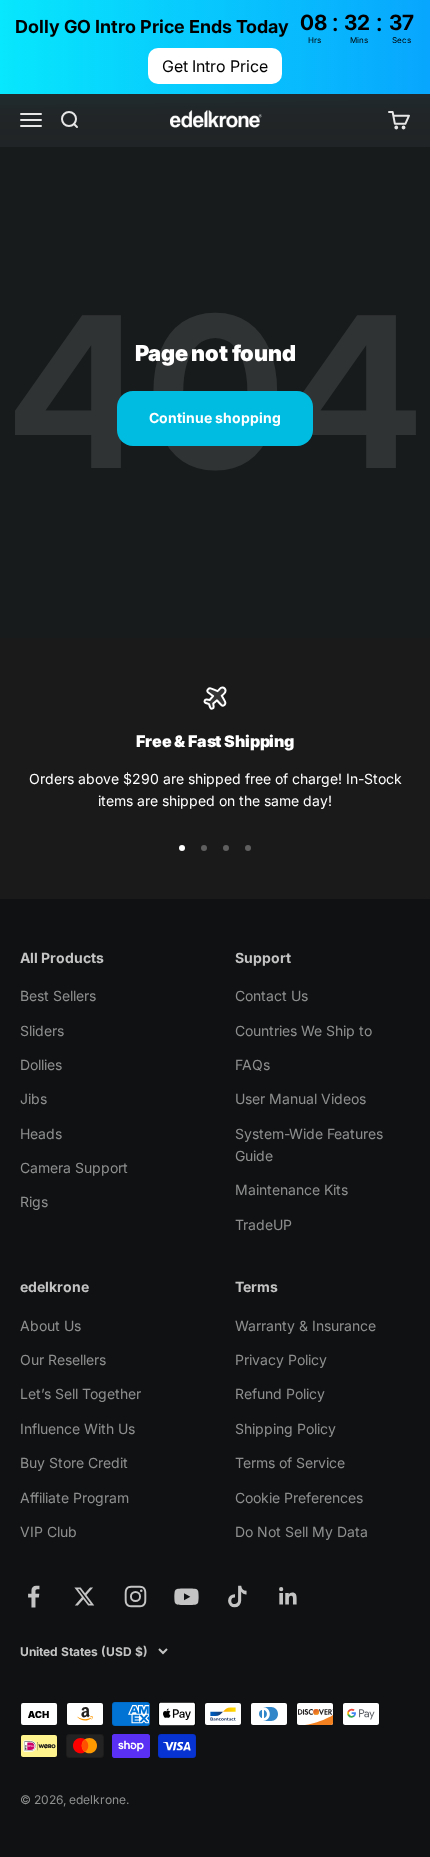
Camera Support (74, 1167)
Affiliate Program (74, 1497)
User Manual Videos (300, 1098)
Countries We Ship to (303, 1030)
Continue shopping (215, 417)
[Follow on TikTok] (237, 1596)
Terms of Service (290, 1462)
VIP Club (48, 1531)
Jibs (33, 1098)
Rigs (34, 1201)
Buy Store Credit (74, 1462)
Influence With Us (77, 1428)
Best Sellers (58, 995)
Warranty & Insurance (305, 1325)
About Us (50, 1325)
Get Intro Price (215, 66)
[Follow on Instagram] (135, 1596)
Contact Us (271, 995)
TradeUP (263, 1224)
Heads (41, 1133)
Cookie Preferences (299, 1497)
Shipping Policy (285, 1428)
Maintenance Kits (291, 1189)
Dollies (41, 1064)
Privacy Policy (281, 1359)
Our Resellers (63, 1359)
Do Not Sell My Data (301, 1531)
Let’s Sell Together (80, 1393)
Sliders (42, 1030)
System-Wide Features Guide (309, 1144)
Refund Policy (280, 1393)
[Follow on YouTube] (186, 1596)
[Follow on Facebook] (33, 1596)
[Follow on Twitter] (84, 1596)
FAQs (252, 1064)
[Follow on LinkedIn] (288, 1596)
